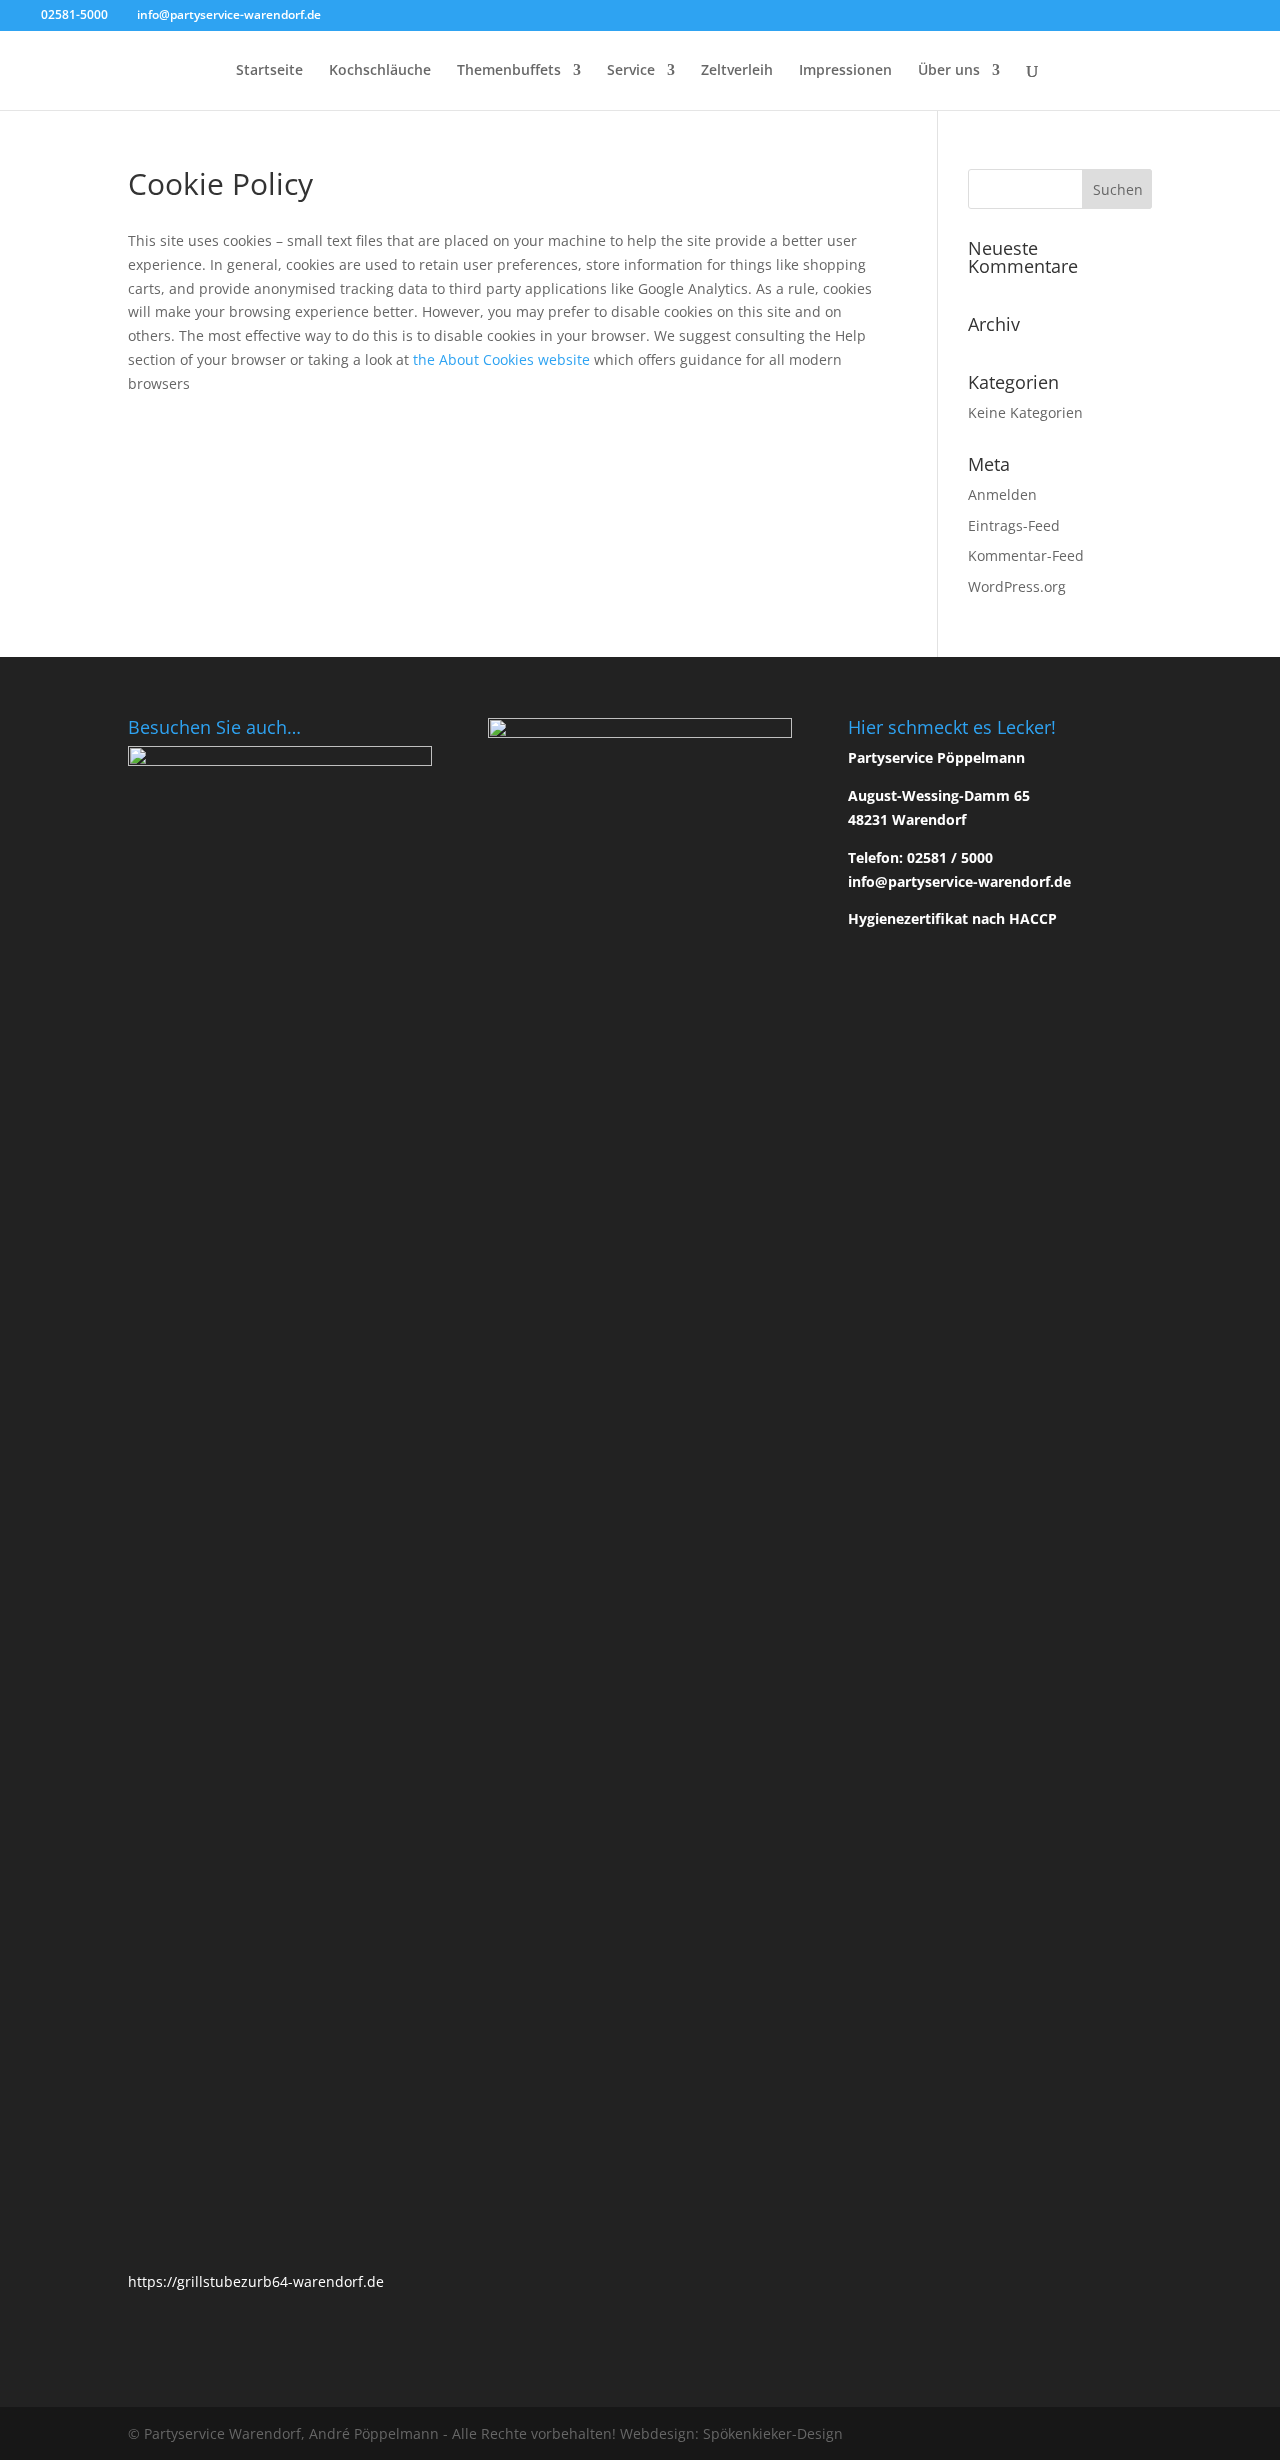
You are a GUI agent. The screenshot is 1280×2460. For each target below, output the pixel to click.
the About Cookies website (501, 359)
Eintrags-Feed (1014, 525)
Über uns (949, 71)
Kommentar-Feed (1026, 555)
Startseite (269, 71)
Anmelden (1002, 494)
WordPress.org (1017, 586)
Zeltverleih (737, 71)
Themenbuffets (509, 71)
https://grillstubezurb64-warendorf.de (256, 2281)
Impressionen (845, 71)
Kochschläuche (380, 71)
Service (631, 71)
